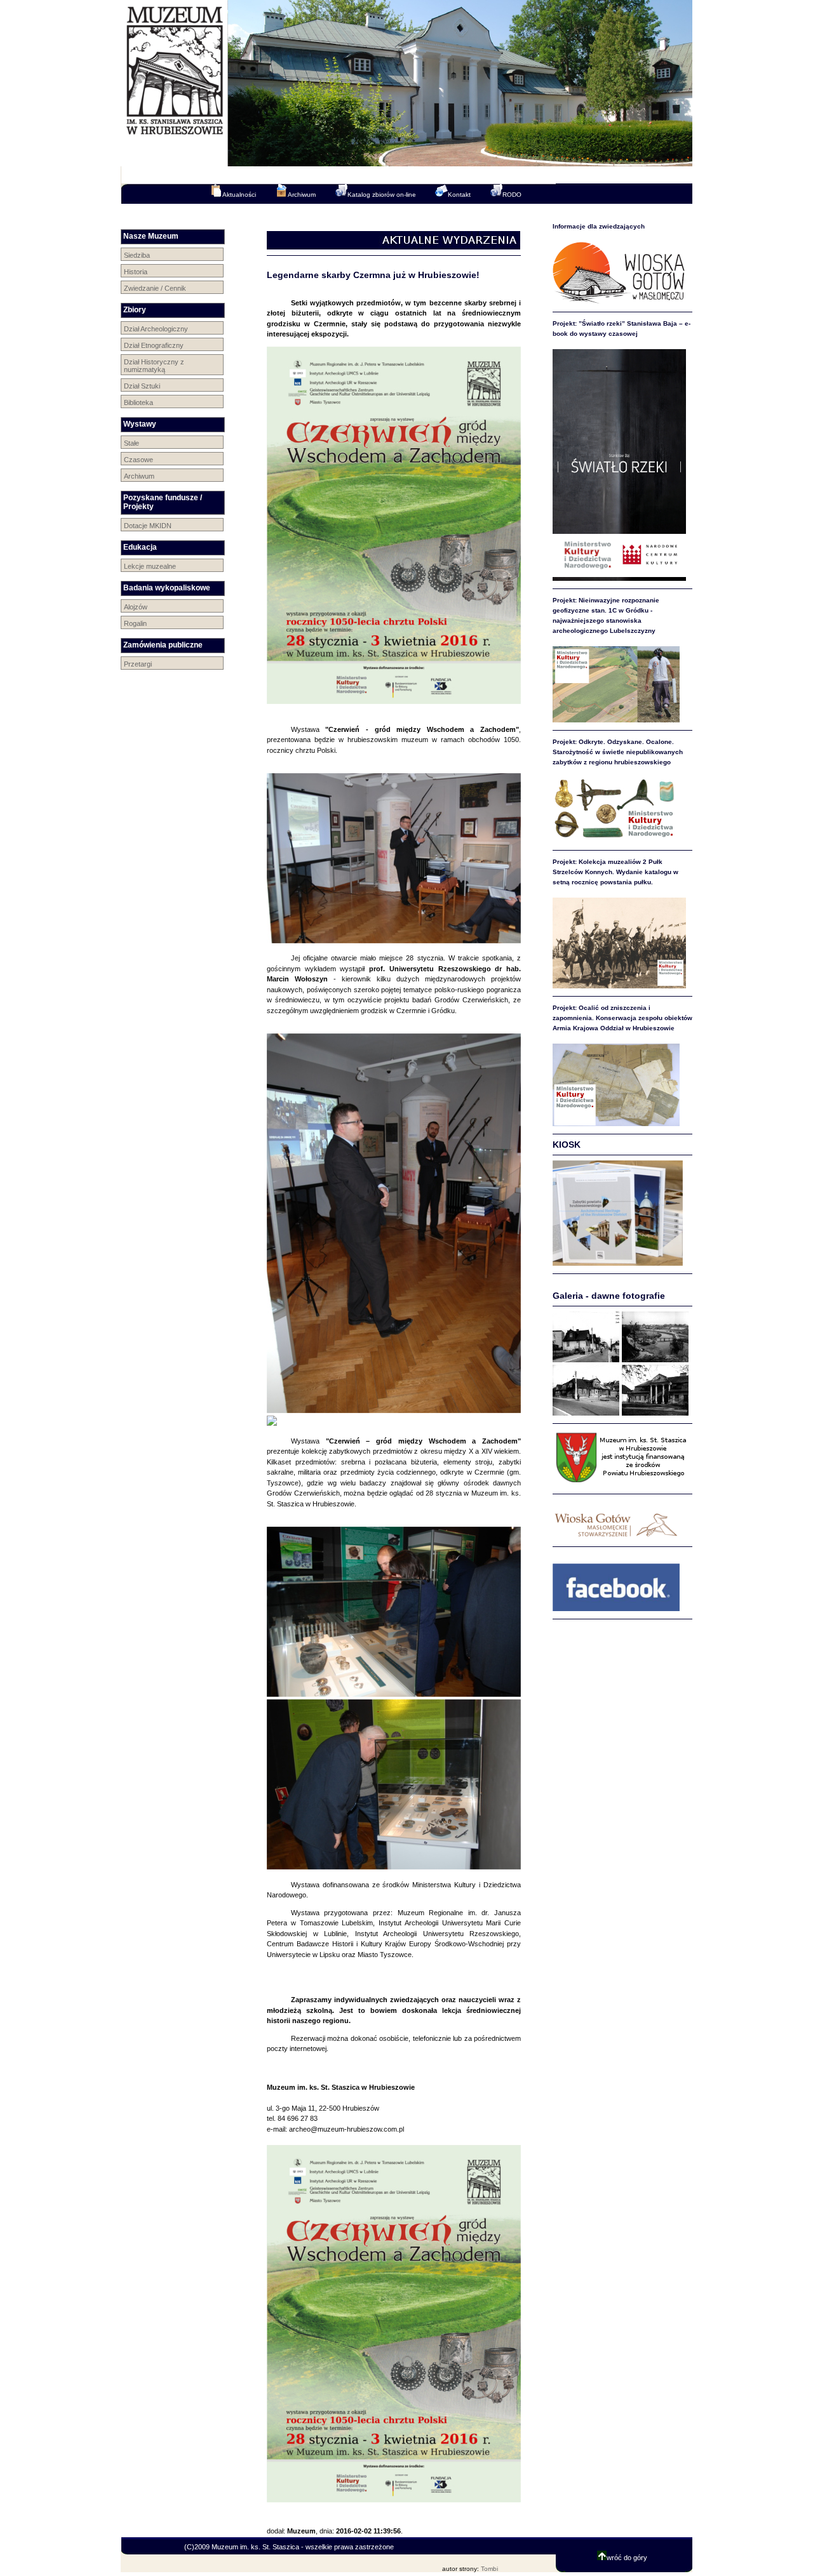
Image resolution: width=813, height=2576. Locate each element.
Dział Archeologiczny (156, 329)
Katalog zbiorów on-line (382, 195)
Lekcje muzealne (150, 566)
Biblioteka (138, 402)
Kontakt (459, 195)
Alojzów (136, 607)
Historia (136, 272)
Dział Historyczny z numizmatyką (154, 366)
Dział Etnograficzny (154, 345)
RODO (512, 195)
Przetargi (138, 664)
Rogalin (135, 623)
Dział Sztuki (142, 386)
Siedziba (137, 255)
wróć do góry (627, 2558)
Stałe (131, 443)
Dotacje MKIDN (148, 526)
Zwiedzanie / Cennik (155, 288)
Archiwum (302, 195)
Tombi (489, 2569)
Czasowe (138, 460)
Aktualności (239, 195)
